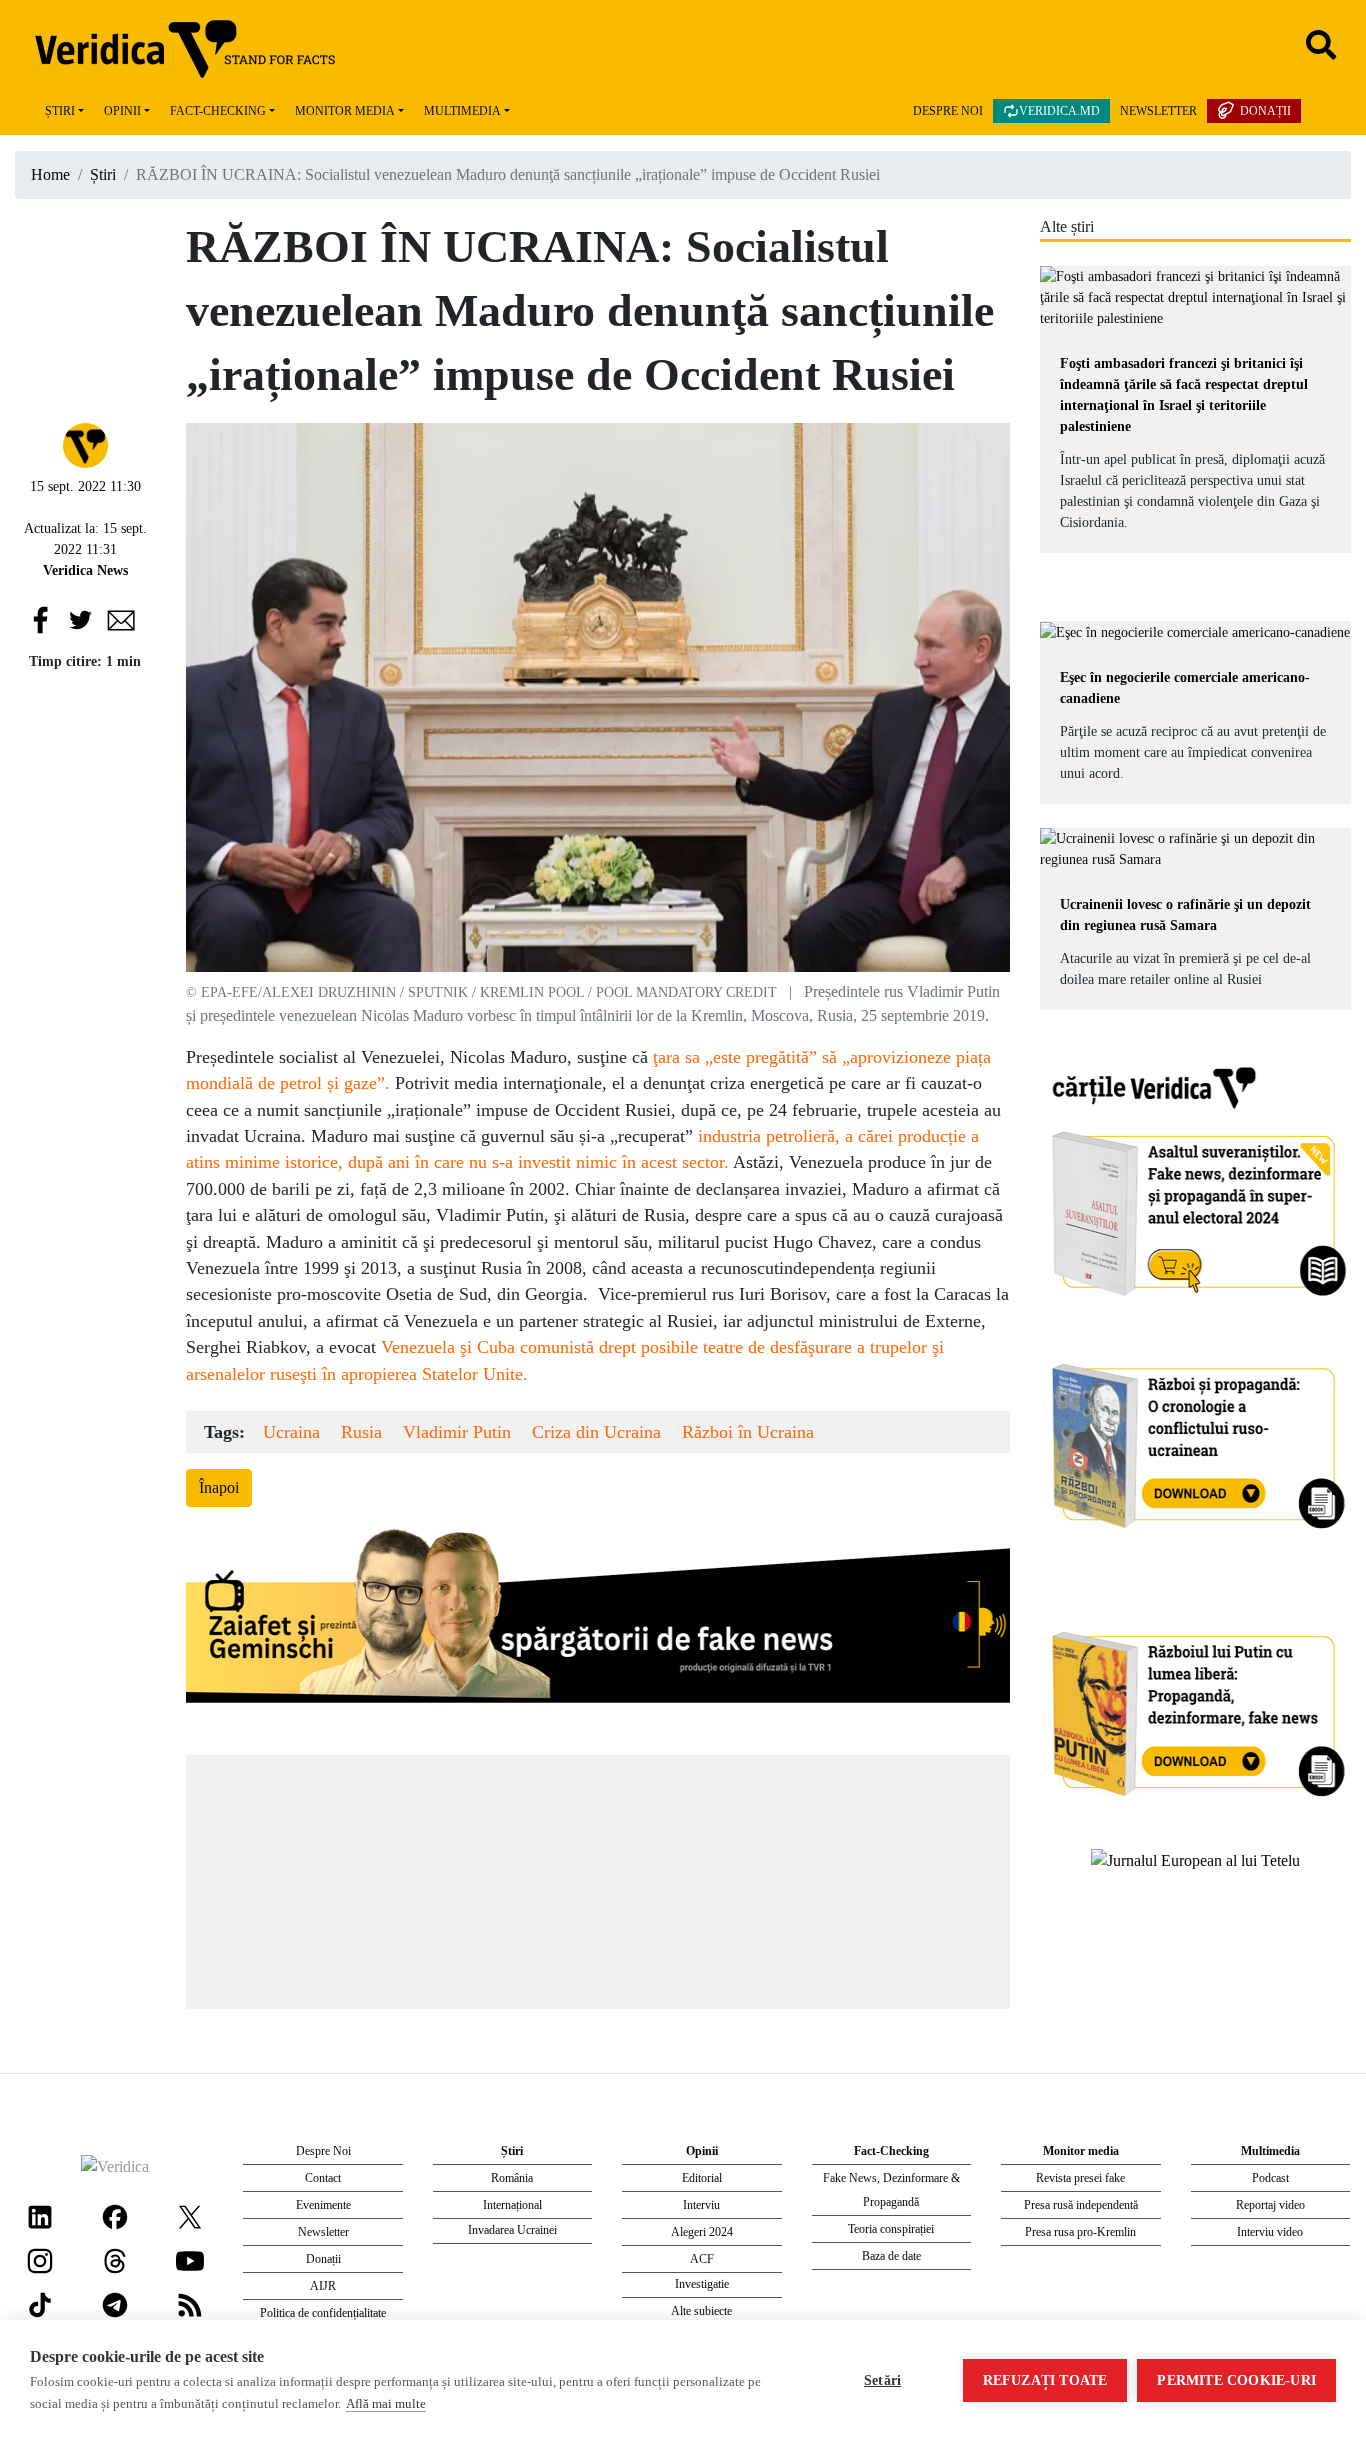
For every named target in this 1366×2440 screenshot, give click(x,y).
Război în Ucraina (748, 1432)
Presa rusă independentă (1081, 2205)
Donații (1265, 111)
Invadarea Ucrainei (512, 2230)
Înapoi (219, 1487)
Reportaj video (1270, 2205)
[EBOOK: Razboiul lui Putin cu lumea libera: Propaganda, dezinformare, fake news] (1196, 1705)
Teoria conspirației (891, 2229)
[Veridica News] (85, 443)
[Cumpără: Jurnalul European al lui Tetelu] (1195, 1859)
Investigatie (702, 2284)
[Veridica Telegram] (115, 2303)
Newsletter (1158, 111)
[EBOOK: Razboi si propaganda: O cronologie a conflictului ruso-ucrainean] (1196, 1439)
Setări (882, 2380)
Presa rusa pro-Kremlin (1080, 2232)
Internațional (512, 2205)
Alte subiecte (701, 2311)
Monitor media (345, 111)
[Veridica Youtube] (190, 2259)
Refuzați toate (1045, 2380)
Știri (60, 111)
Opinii (122, 111)
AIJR (323, 2286)
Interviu (701, 2205)
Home (50, 174)
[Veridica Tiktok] (40, 2303)
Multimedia (462, 111)
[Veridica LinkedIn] (40, 2215)
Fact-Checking (218, 111)
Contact (323, 2178)
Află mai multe (386, 2403)
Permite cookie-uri (1236, 2380)
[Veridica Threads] (115, 2259)
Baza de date (891, 2256)
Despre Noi (948, 111)
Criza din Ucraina (596, 1432)
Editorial (702, 2178)
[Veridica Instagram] (40, 2259)
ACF (702, 2259)
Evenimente (323, 2205)
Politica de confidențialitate (323, 2313)
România (512, 2178)
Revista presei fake (1080, 2178)
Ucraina (291, 1432)
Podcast (1270, 2178)
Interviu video (1270, 2232)
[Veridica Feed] (190, 2303)
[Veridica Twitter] (190, 2215)
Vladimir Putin (457, 1432)
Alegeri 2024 (702, 2232)
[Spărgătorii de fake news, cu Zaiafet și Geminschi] (598, 1621)
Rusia (361, 1432)
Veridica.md (1059, 111)
